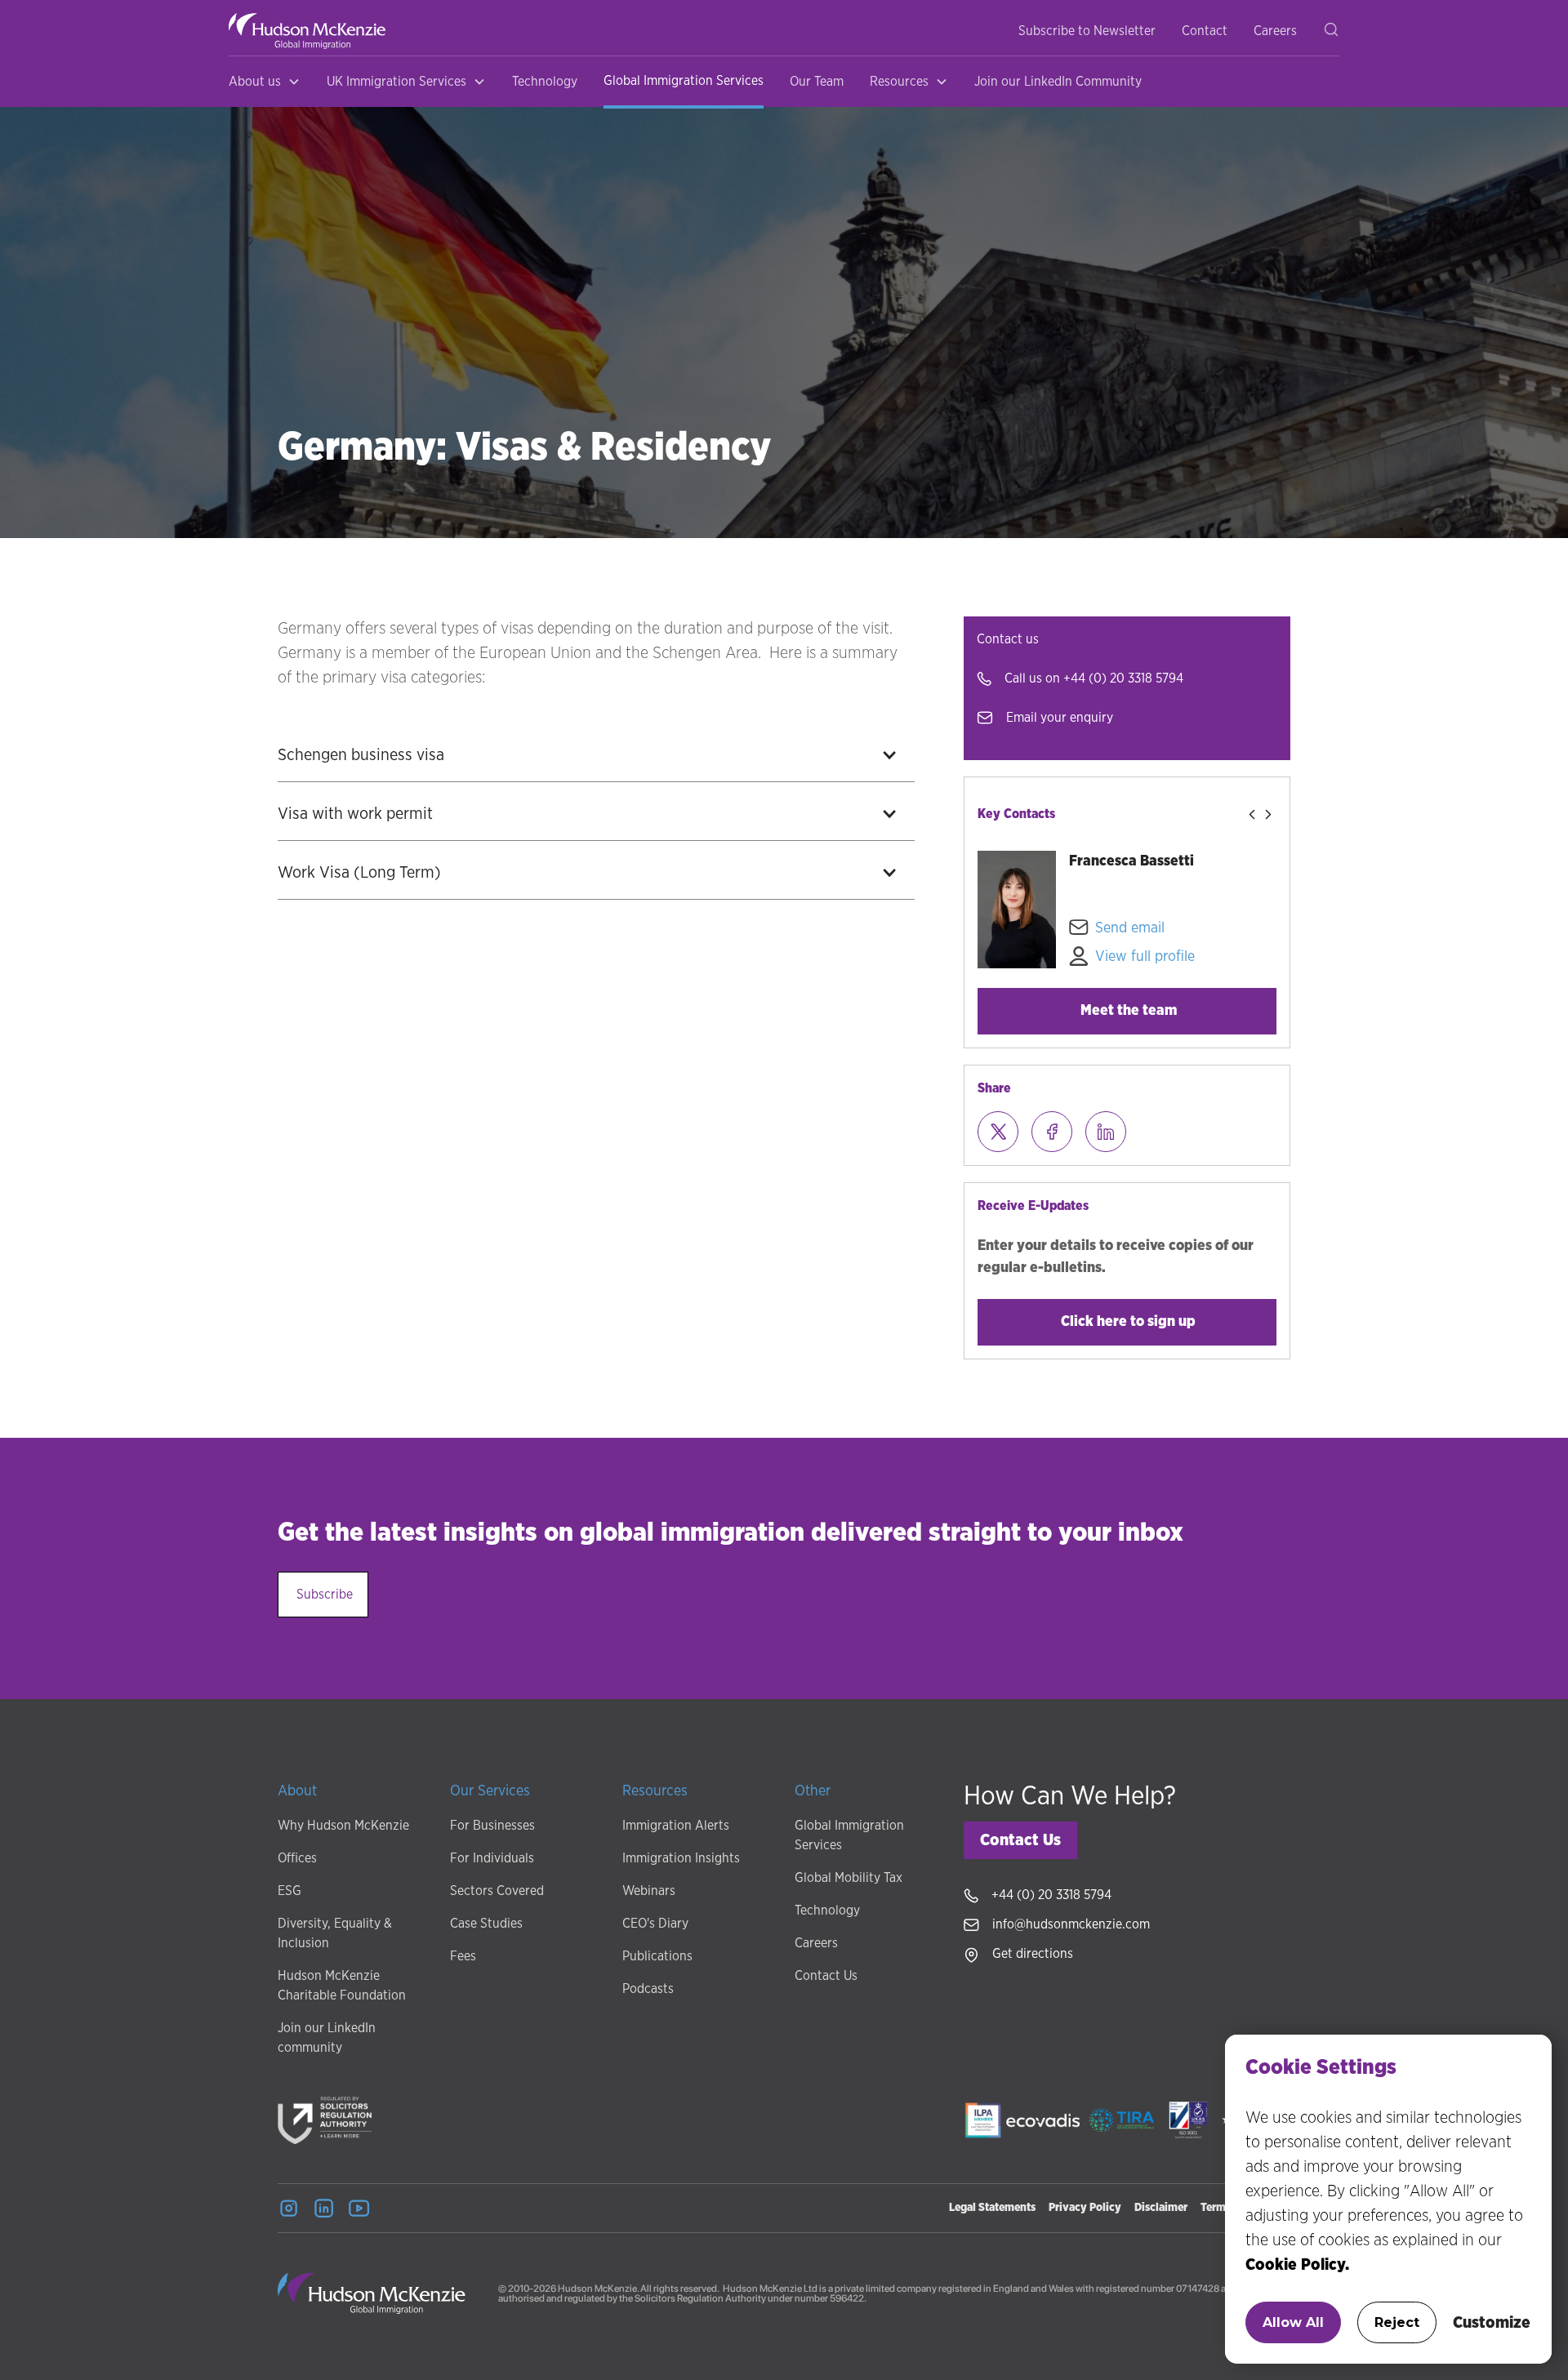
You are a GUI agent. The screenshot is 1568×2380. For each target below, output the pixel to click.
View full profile (1145, 957)
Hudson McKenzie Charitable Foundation (342, 1986)
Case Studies (486, 1924)
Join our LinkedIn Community (1058, 82)
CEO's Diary (655, 1924)
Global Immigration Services (684, 81)
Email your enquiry (1060, 718)
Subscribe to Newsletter (1087, 31)
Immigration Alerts (676, 1826)
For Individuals (492, 1858)
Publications (657, 1956)
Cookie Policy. (1297, 2265)
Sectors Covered (497, 1891)
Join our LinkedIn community (327, 2038)
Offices (297, 1858)
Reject (1397, 2322)
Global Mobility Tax (849, 1878)
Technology (545, 82)
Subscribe (325, 1595)
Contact (1205, 31)
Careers (1275, 31)
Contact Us (826, 1976)
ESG (290, 1891)
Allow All (1293, 2322)
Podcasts (648, 1989)
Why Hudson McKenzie (343, 1826)
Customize (1492, 2323)
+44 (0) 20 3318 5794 (1123, 678)
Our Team (817, 82)
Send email (1130, 928)
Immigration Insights (681, 1858)
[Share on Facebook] (1052, 1132)
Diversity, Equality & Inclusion (335, 1933)
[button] (265, 82)
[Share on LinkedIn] (1106, 1132)
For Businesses (492, 1826)
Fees (463, 1956)
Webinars (649, 1891)
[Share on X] (998, 1132)
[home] (307, 31)
